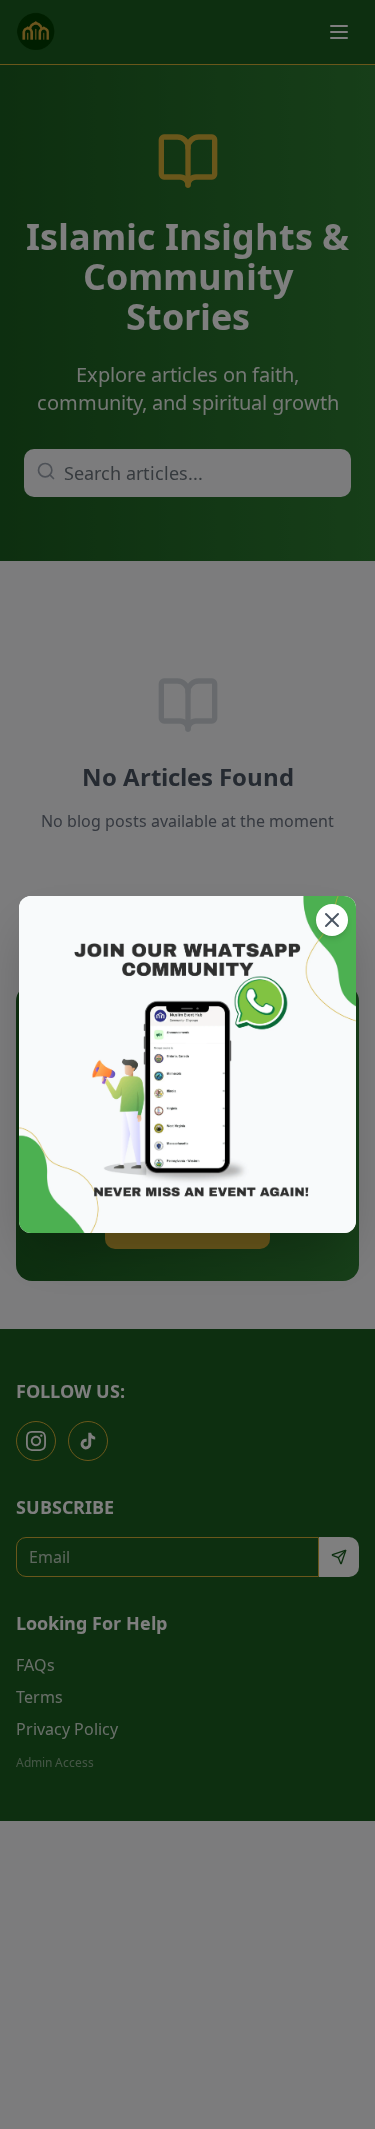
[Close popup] (332, 920)
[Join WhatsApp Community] (188, 1065)
